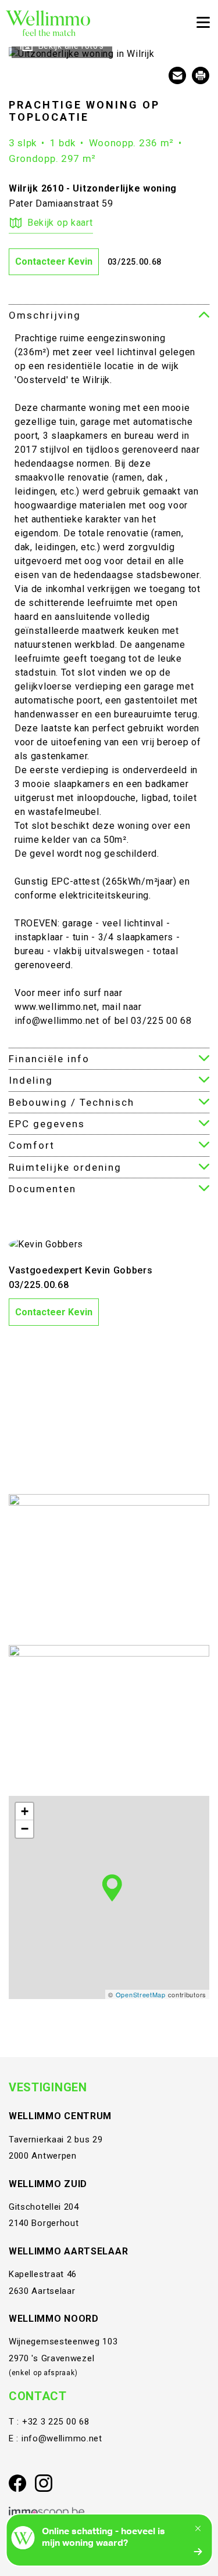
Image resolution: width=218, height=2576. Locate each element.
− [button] (25, 1829)
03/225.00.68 (135, 262)
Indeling (31, 1080)
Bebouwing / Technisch (72, 1102)
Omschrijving (45, 315)
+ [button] (25, 1811)
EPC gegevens (47, 1124)
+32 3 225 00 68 (56, 2422)
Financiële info (49, 1059)
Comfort (32, 1145)
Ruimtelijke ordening (65, 1167)
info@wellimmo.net (62, 2438)
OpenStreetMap (141, 1994)
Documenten (42, 1189)
